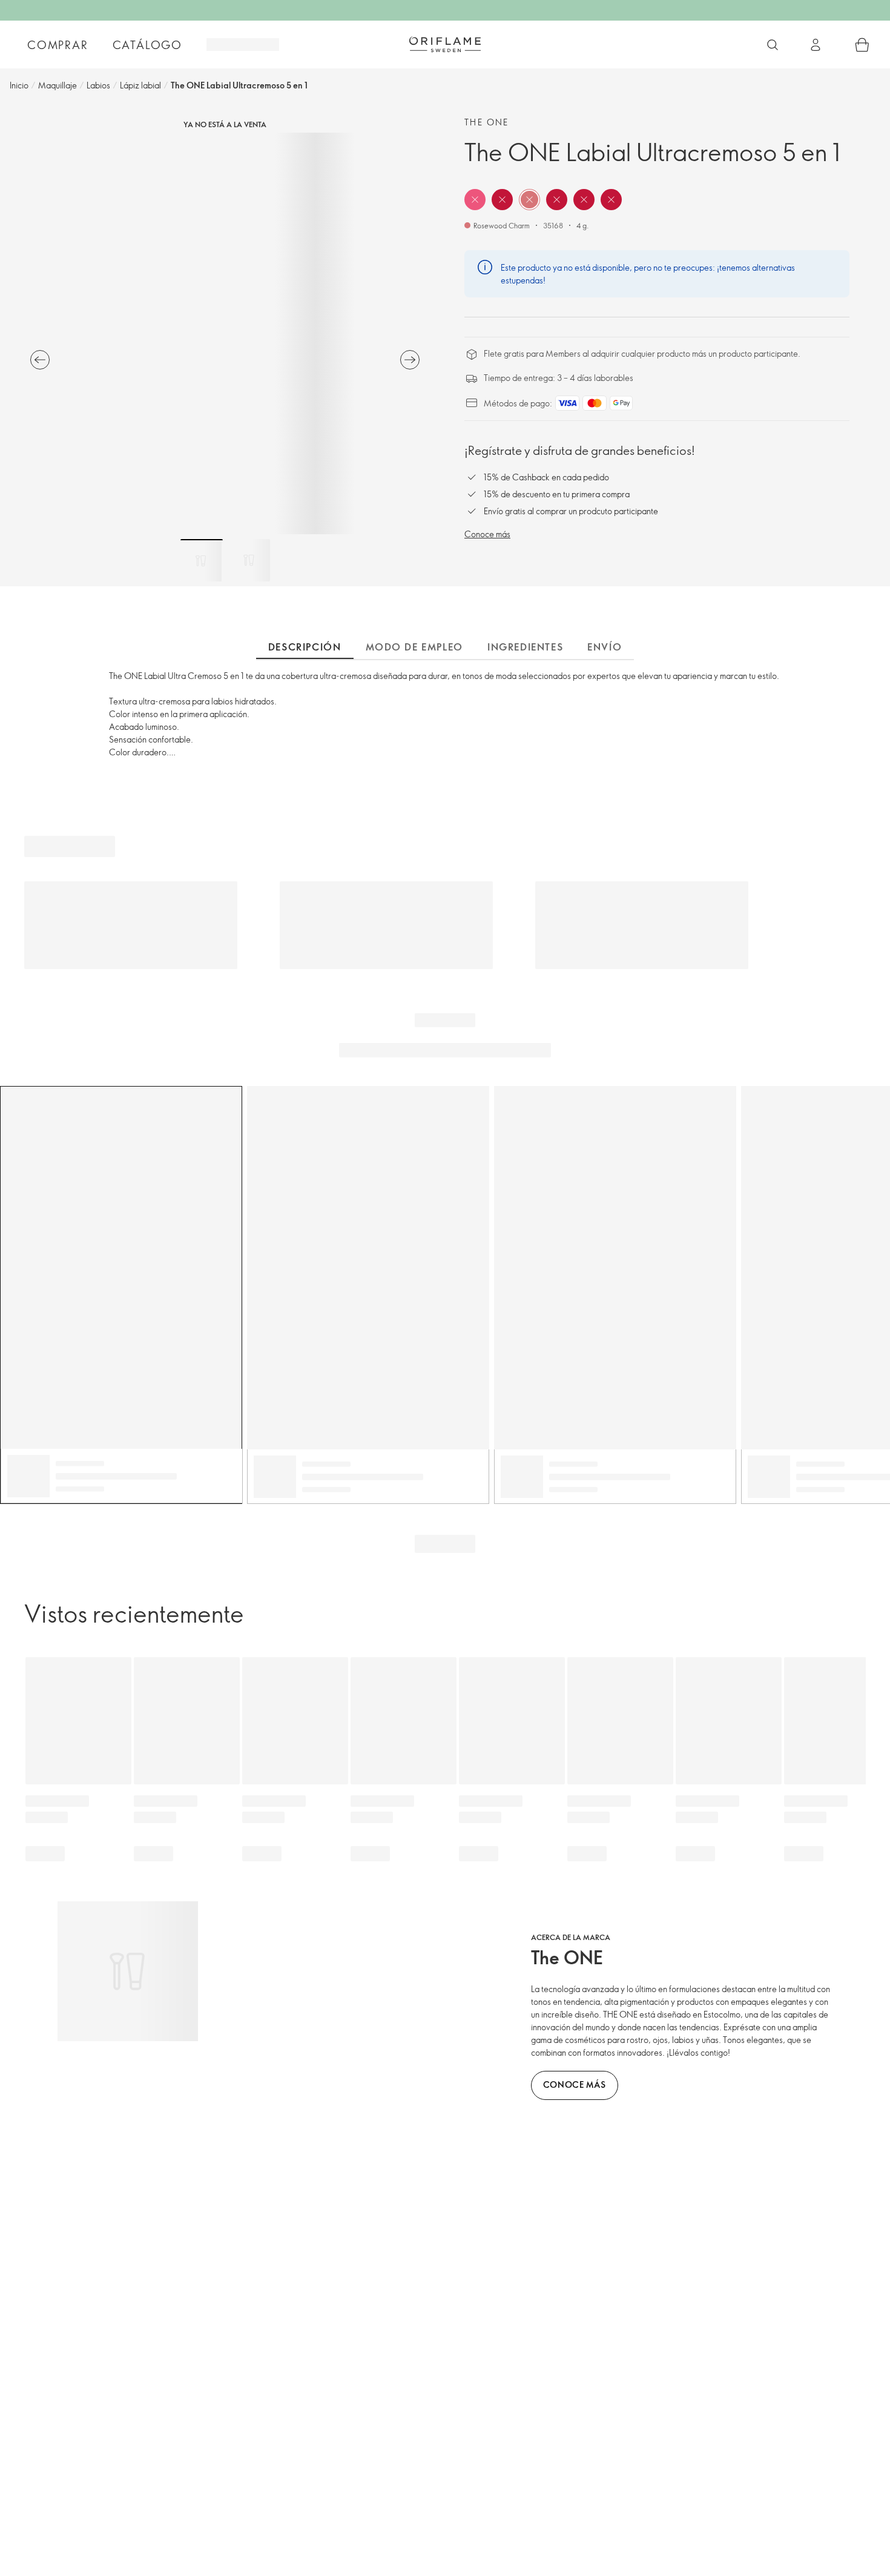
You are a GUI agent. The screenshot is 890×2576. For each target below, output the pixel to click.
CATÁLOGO (147, 45)
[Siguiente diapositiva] (410, 360)
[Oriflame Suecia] (445, 44)
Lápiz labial (140, 85)
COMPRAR (58, 45)
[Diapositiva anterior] (40, 360)
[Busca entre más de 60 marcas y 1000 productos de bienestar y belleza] (773, 45)
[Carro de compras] (862, 45)
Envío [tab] (605, 647)
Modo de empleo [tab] (414, 647)
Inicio (19, 85)
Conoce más (487, 534)
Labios (98, 85)
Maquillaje (58, 85)
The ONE (487, 122)
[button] (475, 200)
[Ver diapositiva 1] (202, 560)
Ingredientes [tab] (525, 647)
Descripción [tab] (305, 647)
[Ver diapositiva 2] (249, 560)
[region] (225, 333)
